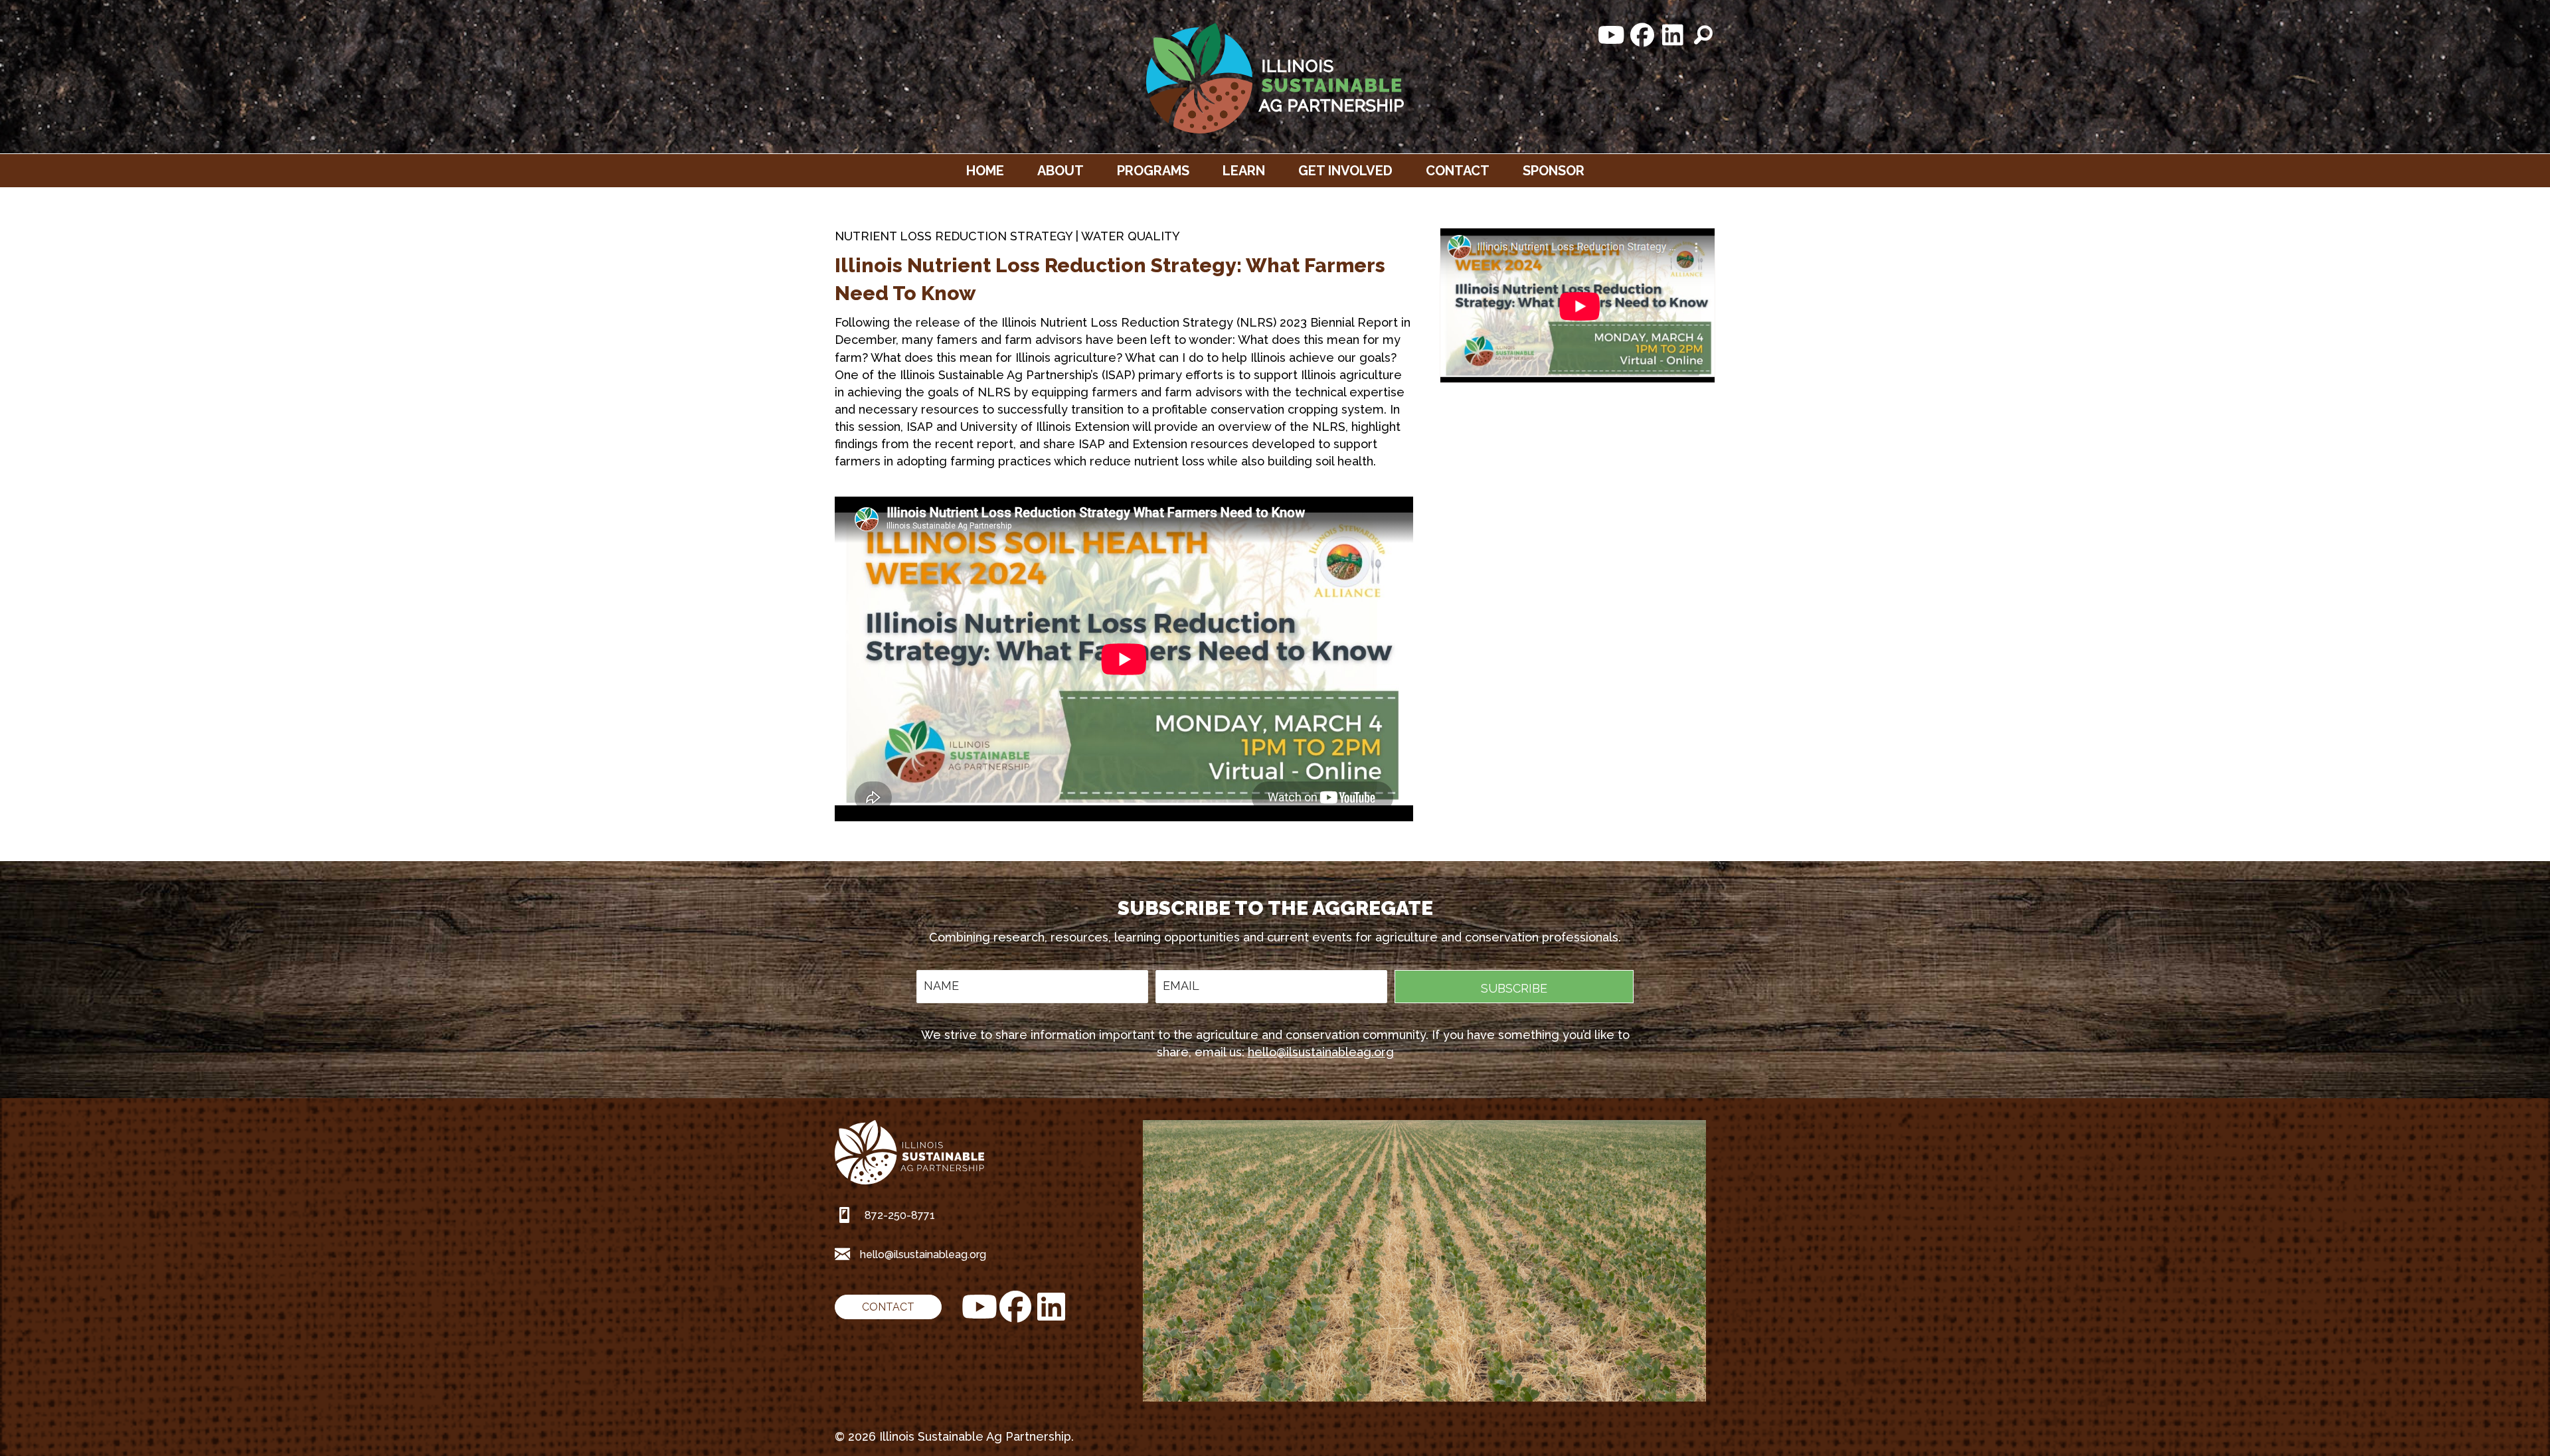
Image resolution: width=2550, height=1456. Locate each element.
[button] (1612, 35)
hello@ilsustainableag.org (1321, 1052)
